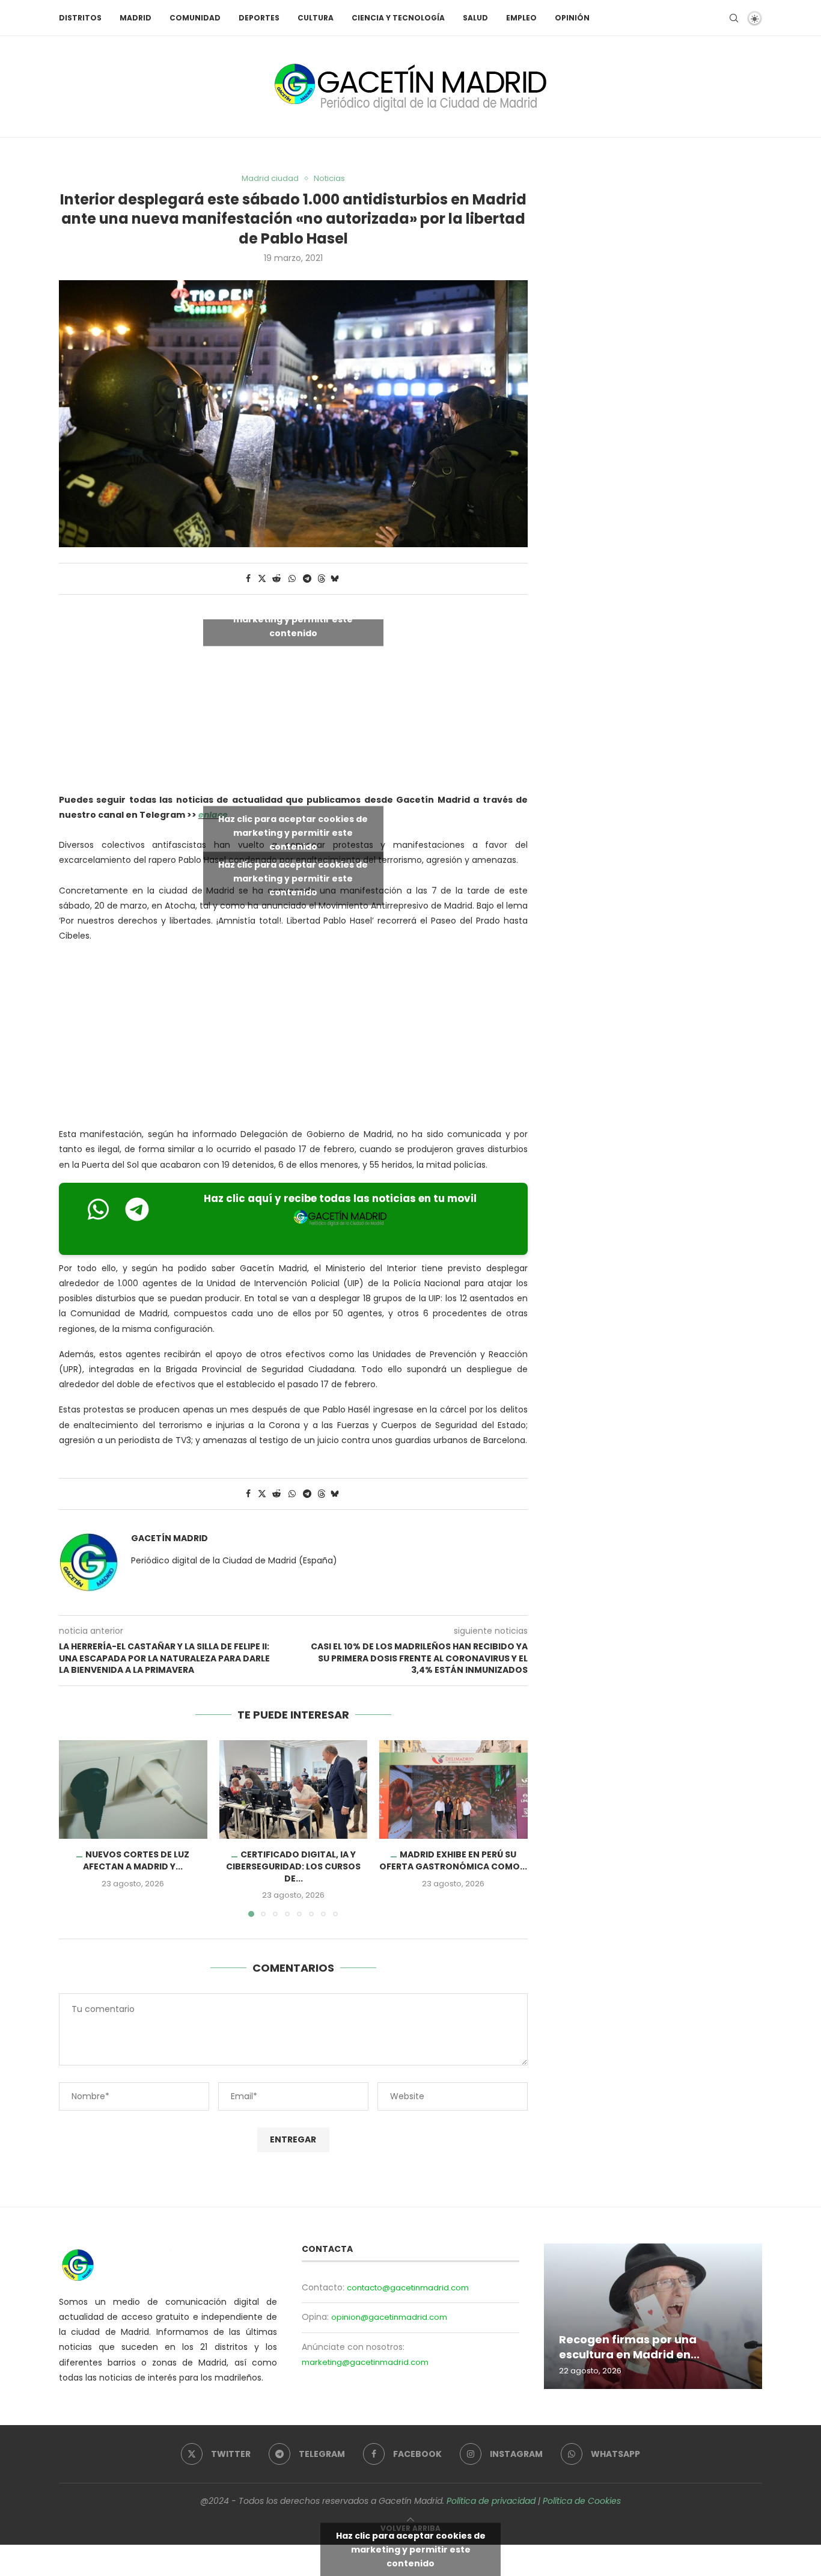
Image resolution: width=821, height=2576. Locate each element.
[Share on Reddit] (276, 579)
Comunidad (195, 18)
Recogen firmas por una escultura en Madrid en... (629, 2347)
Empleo (521, 18)
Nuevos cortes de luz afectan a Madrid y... (136, 1860)
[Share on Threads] (322, 579)
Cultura (316, 18)
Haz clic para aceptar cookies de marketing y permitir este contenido (293, 619)
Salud (475, 18)
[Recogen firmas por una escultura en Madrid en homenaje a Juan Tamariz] (653, 2316)
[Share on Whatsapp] (292, 579)
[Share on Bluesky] (335, 579)
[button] (75, 1828)
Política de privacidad (491, 2501)
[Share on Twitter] (262, 579)
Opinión (572, 18)
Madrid (136, 18)
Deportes (259, 18)
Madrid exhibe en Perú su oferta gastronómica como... (454, 1860)
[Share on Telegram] (307, 579)
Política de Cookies (582, 2501)
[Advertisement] (293, 1038)
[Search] (734, 18)
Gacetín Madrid (169, 1538)
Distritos (80, 18)
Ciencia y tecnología (398, 18)
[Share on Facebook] (248, 579)
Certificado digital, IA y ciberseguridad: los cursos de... (293, 1866)
